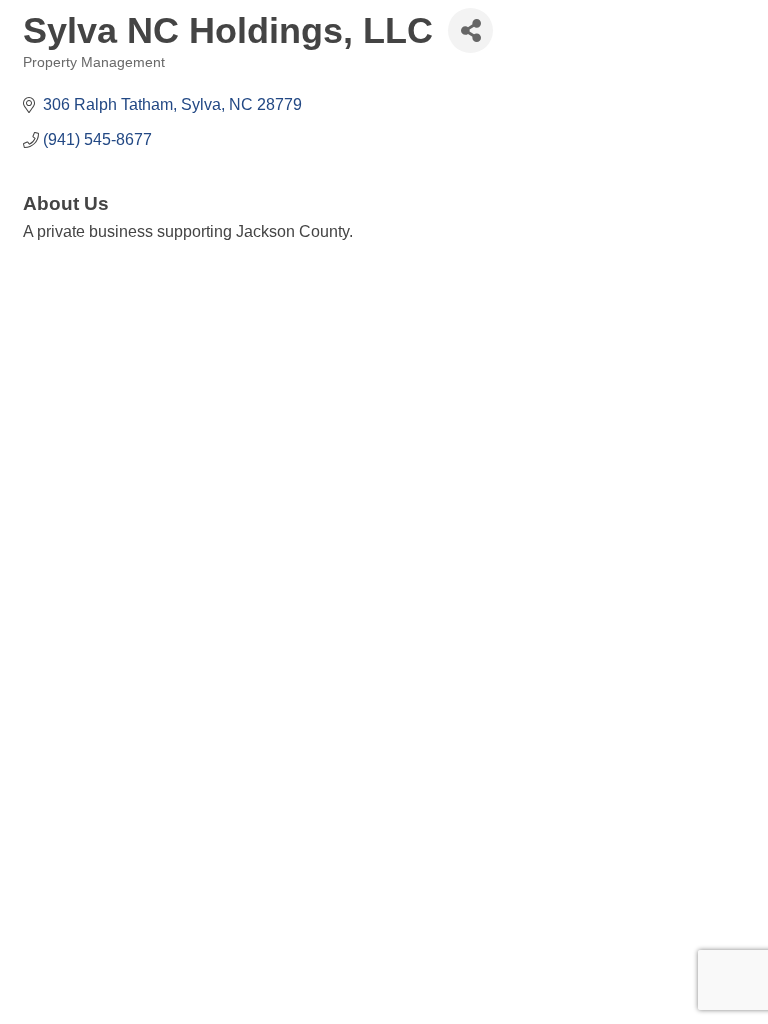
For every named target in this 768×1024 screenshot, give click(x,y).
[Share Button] (470, 30)
